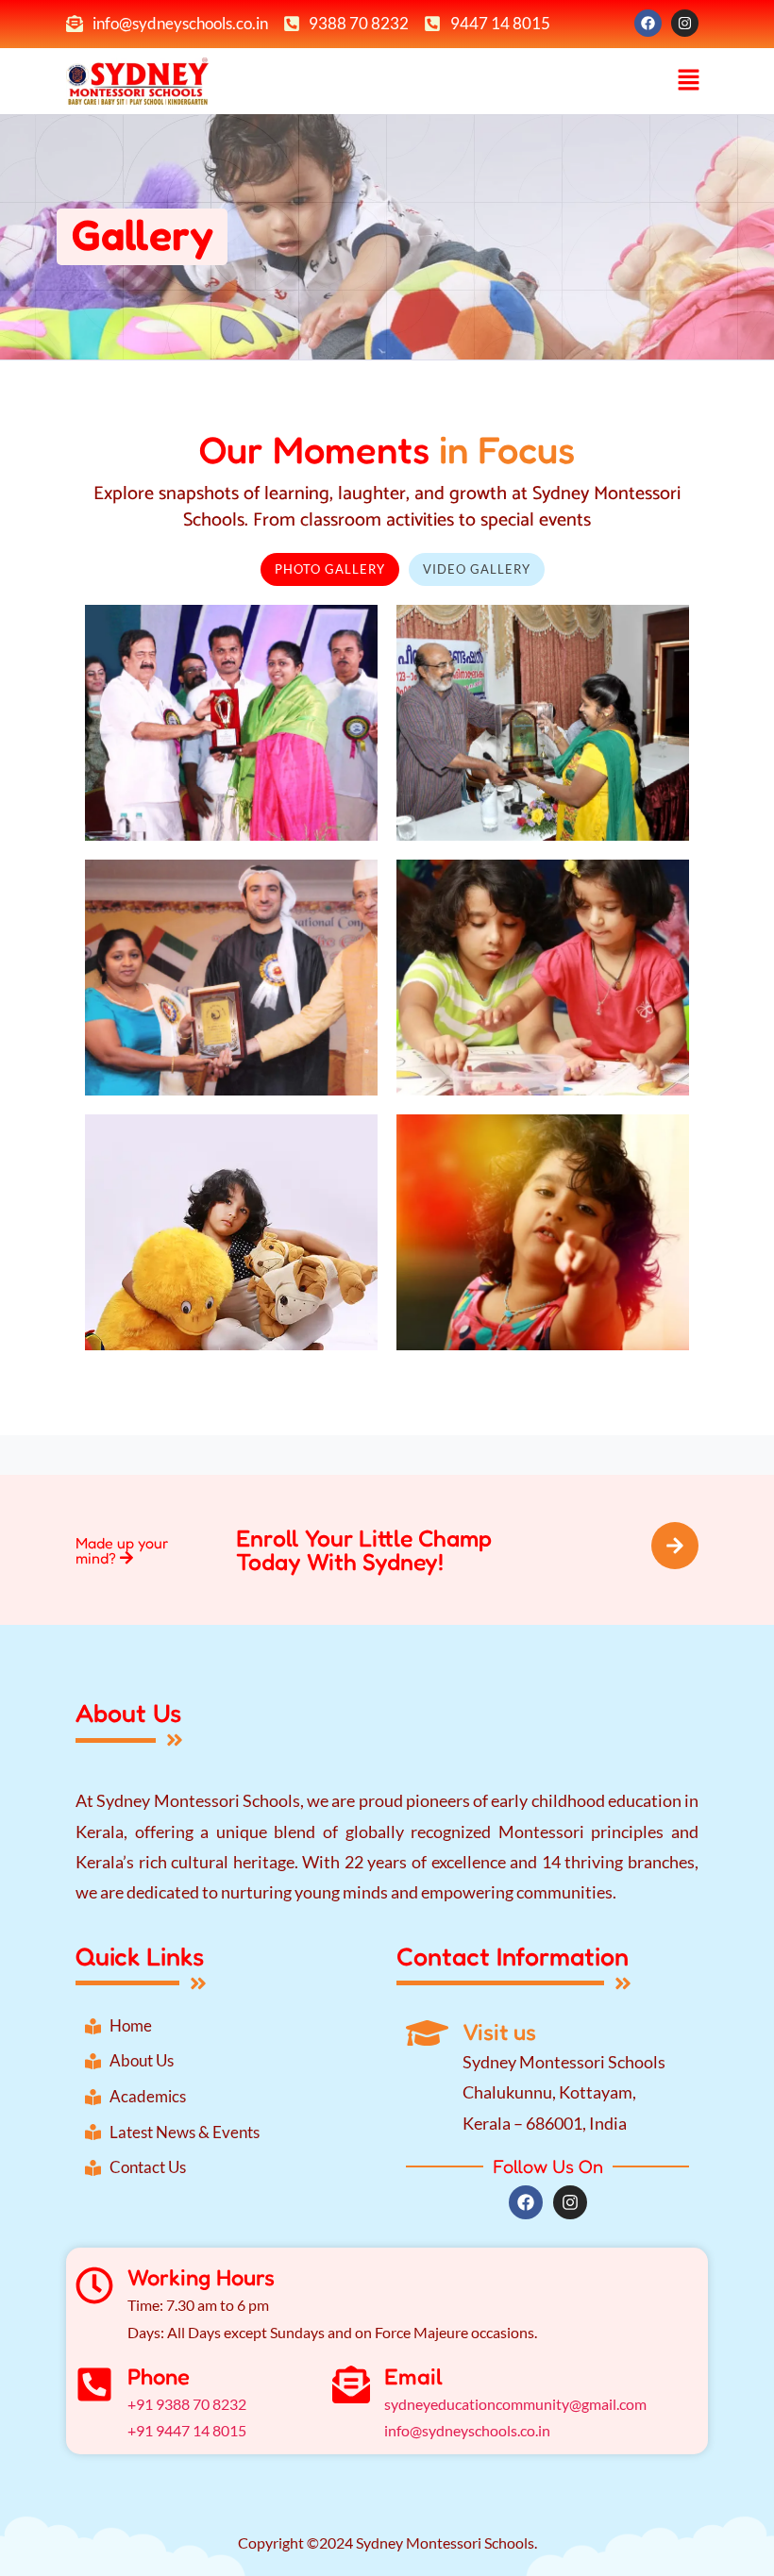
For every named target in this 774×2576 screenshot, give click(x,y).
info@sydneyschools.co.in (467, 2430)
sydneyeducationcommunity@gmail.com (515, 2404)
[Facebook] (648, 23)
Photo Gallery (330, 569)
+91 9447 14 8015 (187, 2430)
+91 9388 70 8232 (187, 2404)
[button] (689, 81)
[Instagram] (685, 23)
